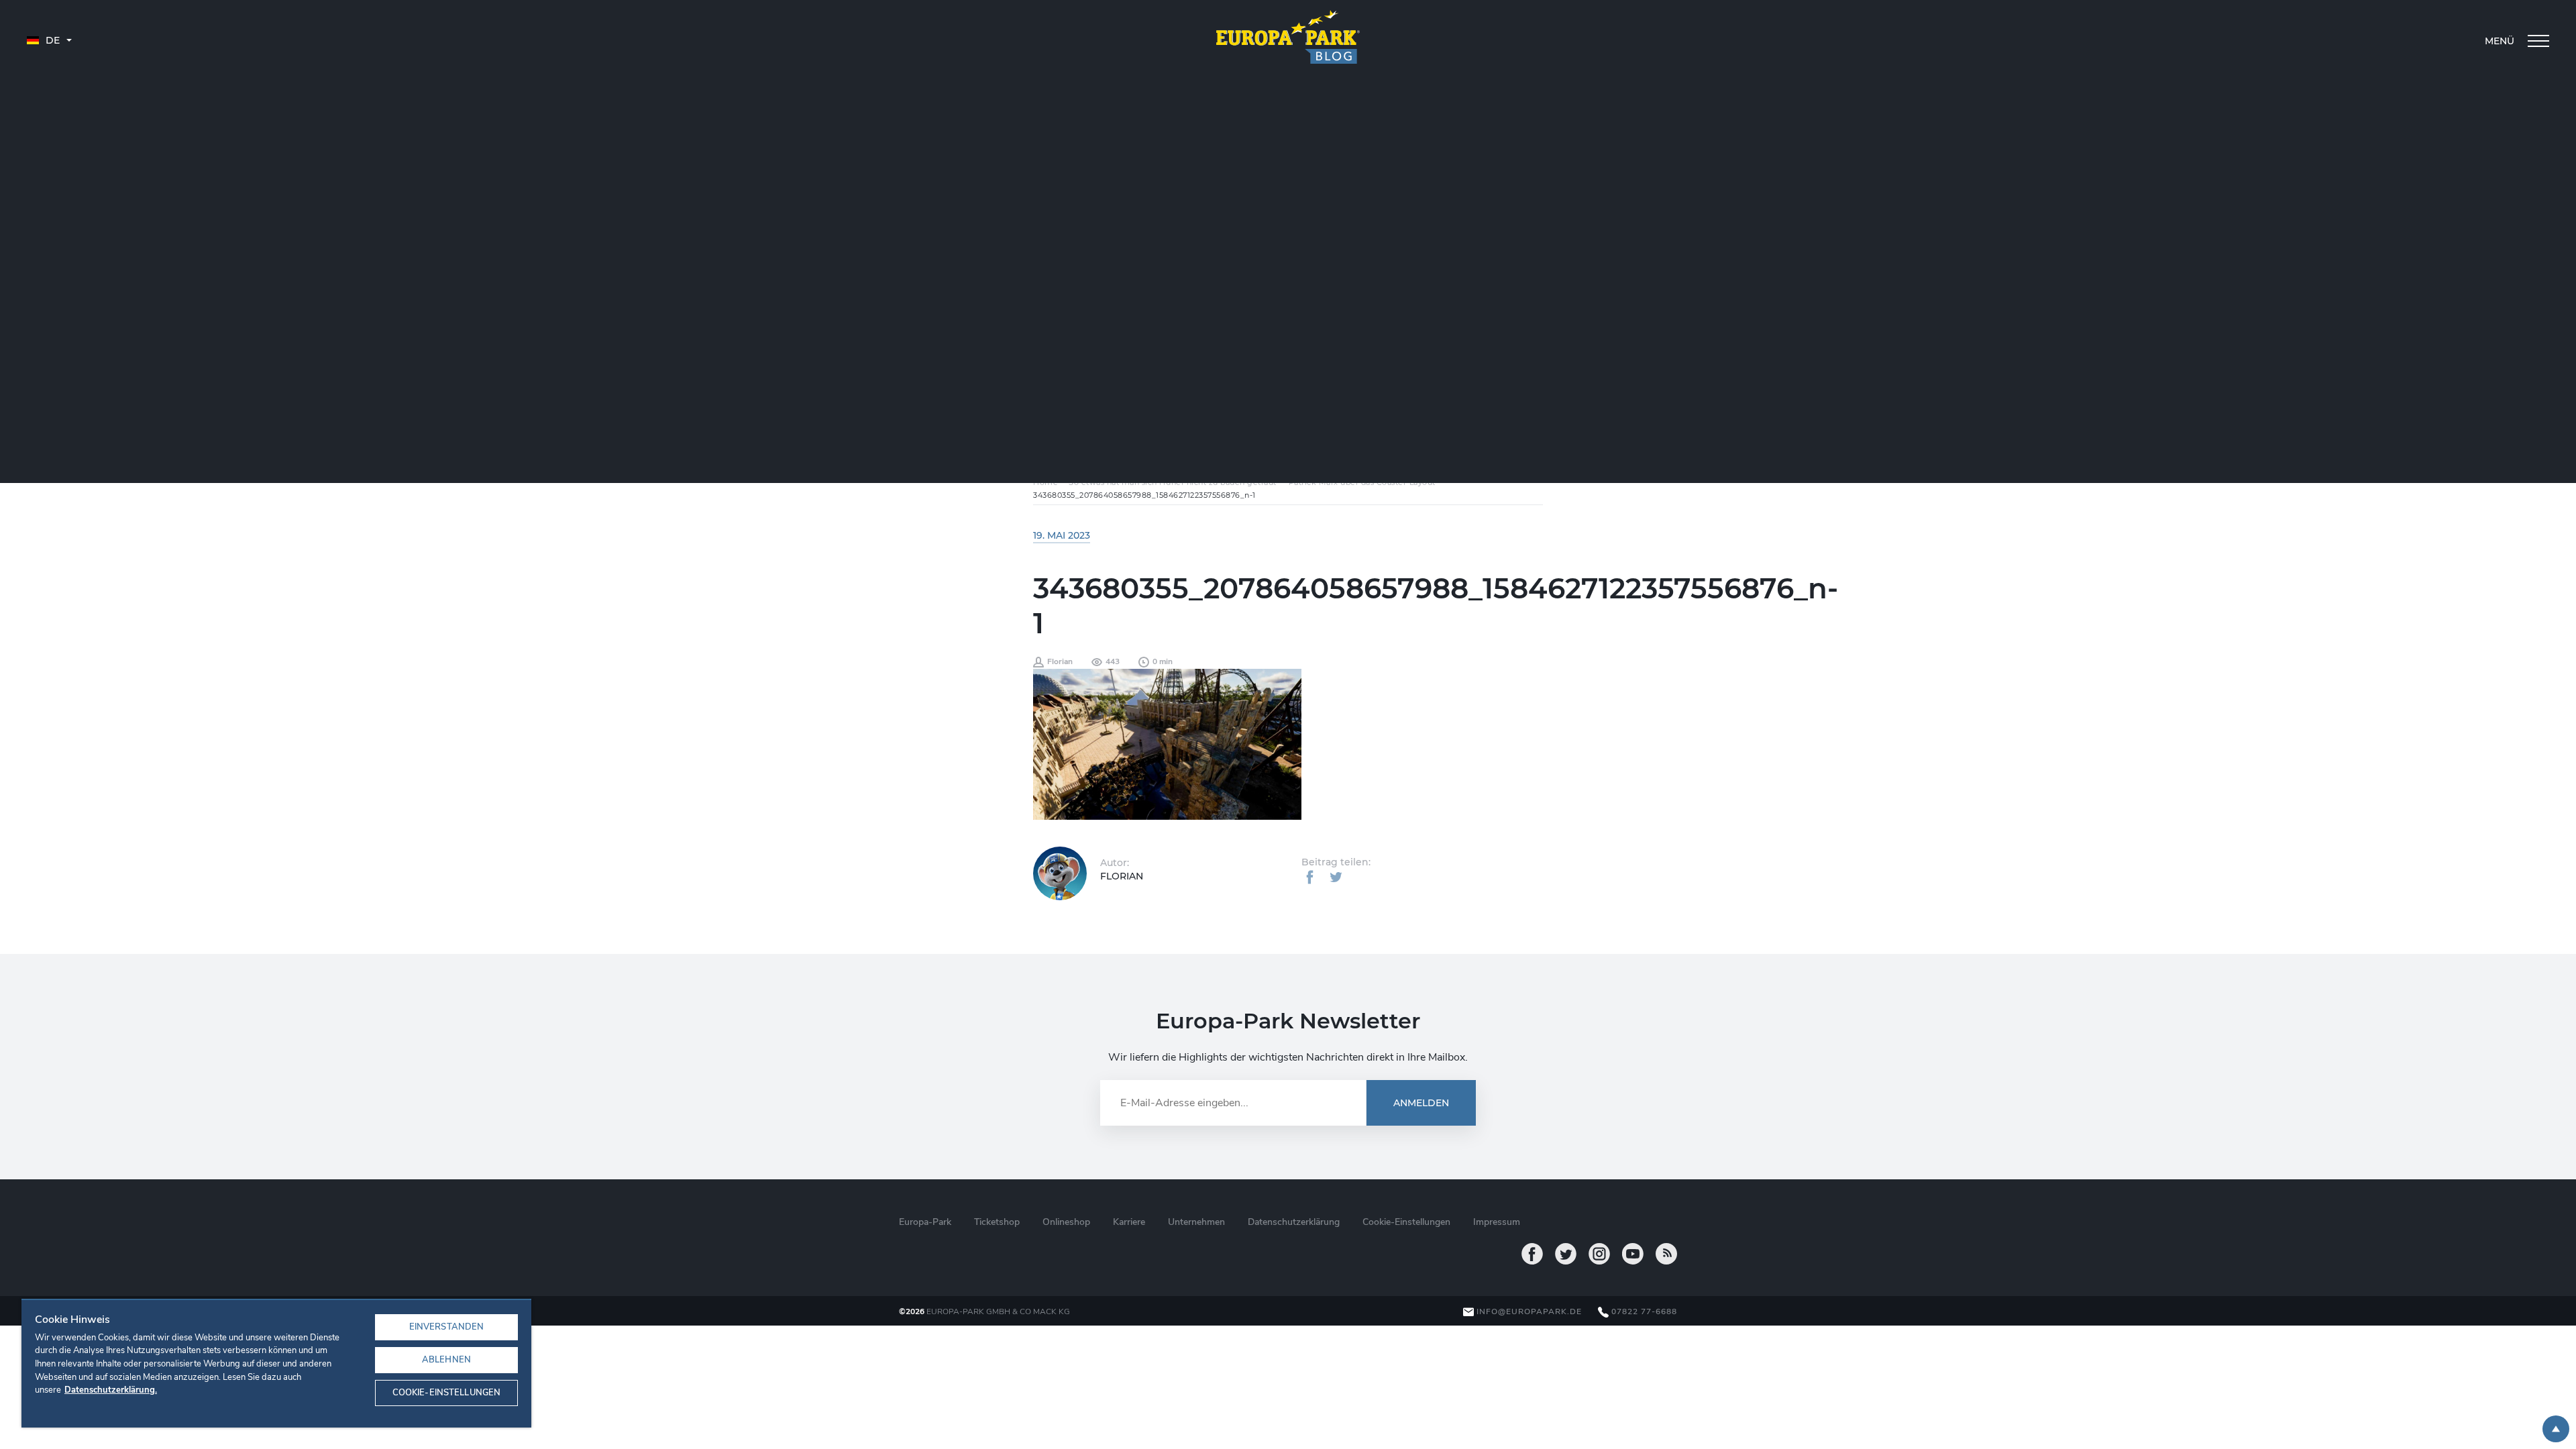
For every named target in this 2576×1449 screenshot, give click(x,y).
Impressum (1497, 1222)
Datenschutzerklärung (1294, 1222)
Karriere (1129, 1222)
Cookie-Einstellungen (447, 1393)
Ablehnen (446, 1360)
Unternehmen (1196, 1222)
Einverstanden (447, 1327)
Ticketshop (997, 1222)
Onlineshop (1066, 1222)
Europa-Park (925, 1222)
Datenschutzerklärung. (111, 1390)
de (51, 40)
